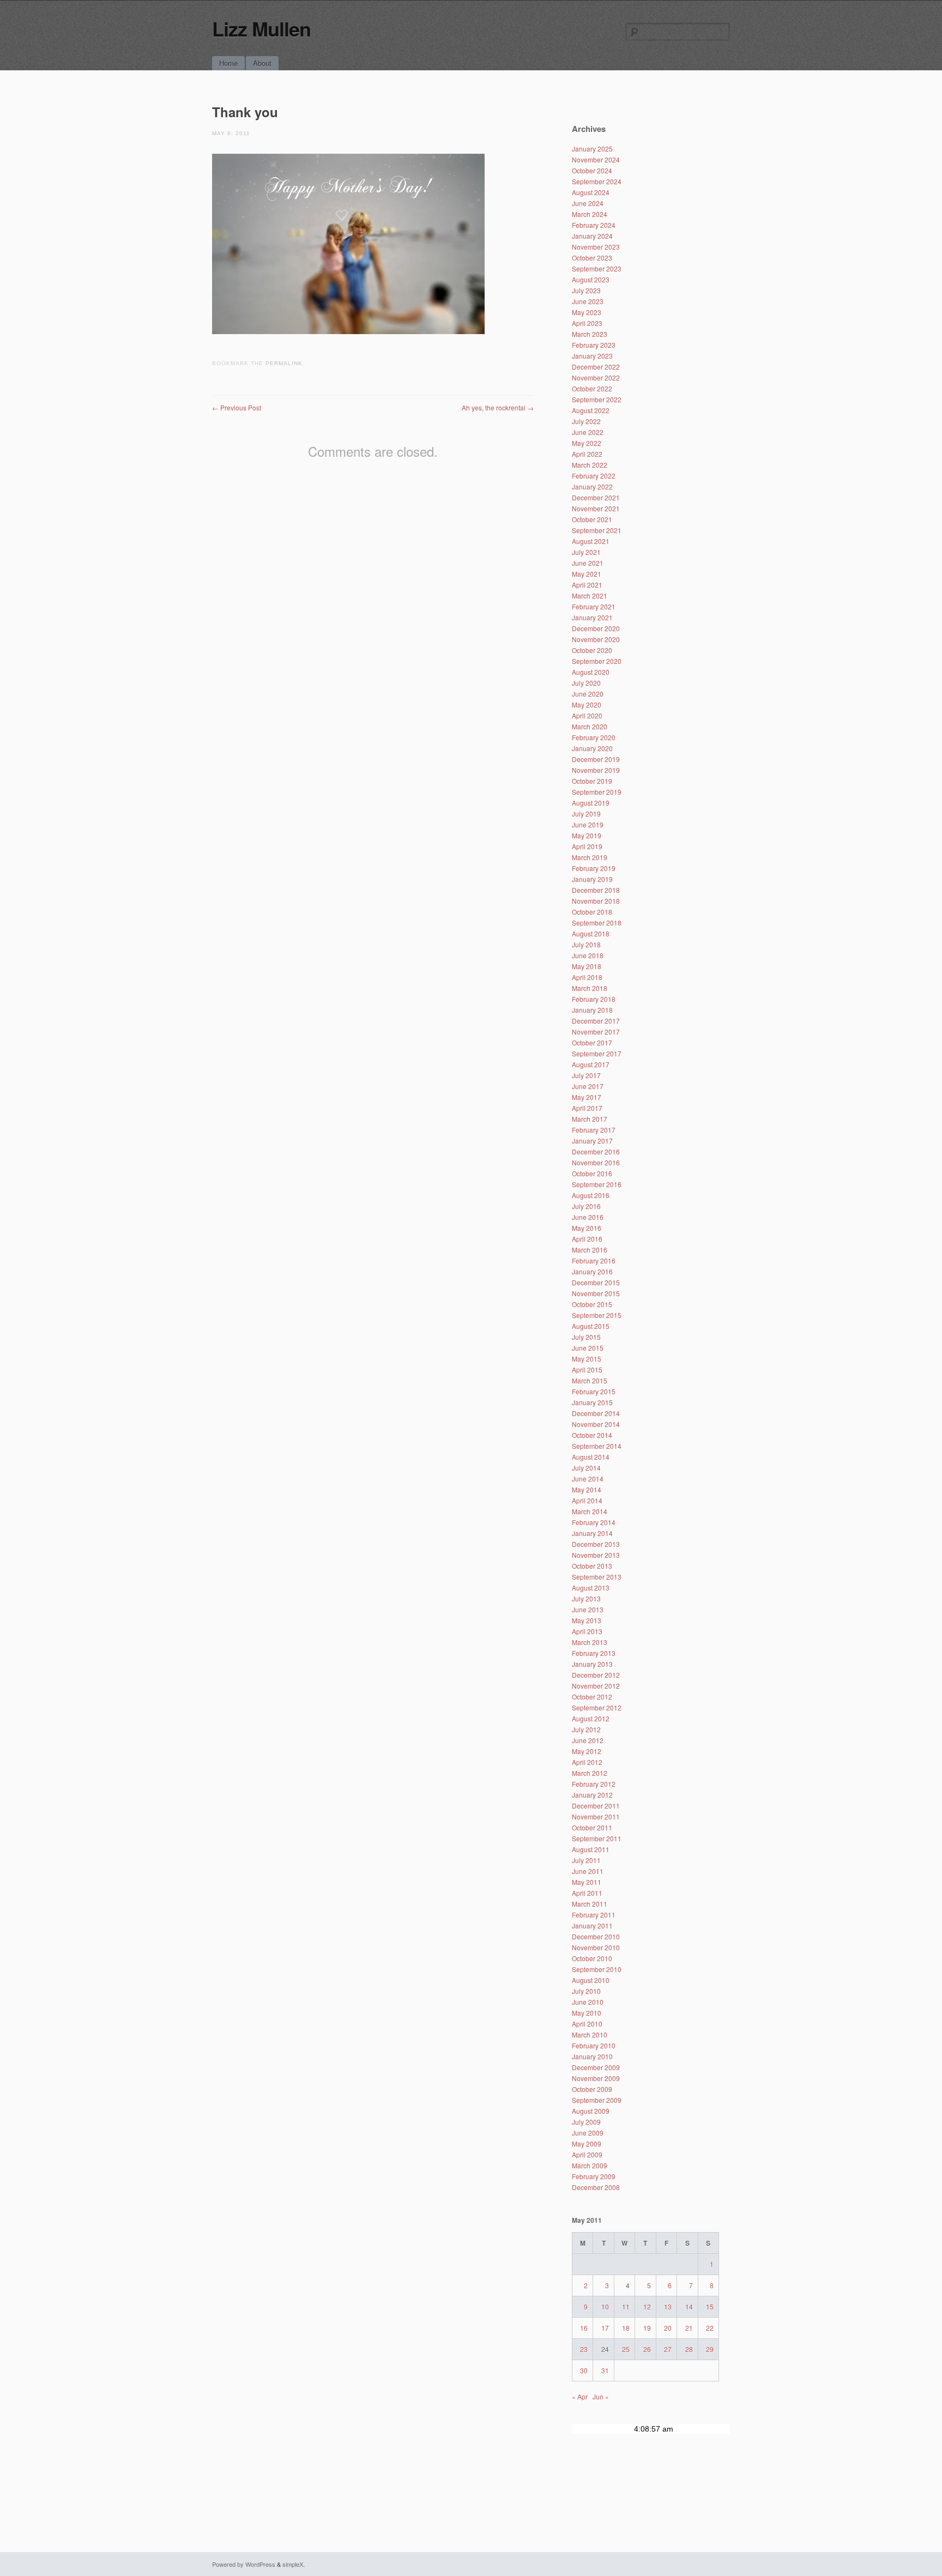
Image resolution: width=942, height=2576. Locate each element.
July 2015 (586, 1337)
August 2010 (591, 1980)
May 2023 (587, 312)
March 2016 (590, 1250)
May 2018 (587, 966)
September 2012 (597, 1707)
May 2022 (587, 443)
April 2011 (587, 1893)
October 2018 (592, 912)
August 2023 (591, 279)
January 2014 (592, 1533)
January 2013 (592, 1664)
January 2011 (592, 1925)
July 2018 (586, 944)
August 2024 (591, 192)
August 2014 (591, 1457)
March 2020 (590, 726)
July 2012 (586, 1729)
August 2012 (591, 1718)
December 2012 (596, 1675)
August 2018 (591, 933)
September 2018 (597, 923)
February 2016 (594, 1260)
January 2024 (592, 236)
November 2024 (596, 159)
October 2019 (592, 781)
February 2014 (594, 1522)
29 (710, 2349)
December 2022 (596, 367)
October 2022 (592, 388)
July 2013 (586, 1598)
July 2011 (586, 1860)
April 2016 (587, 1239)
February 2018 (594, 999)
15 (710, 2306)
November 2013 (596, 1555)
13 (668, 2306)
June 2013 (588, 1609)
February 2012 (594, 1784)
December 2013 (596, 1544)
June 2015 (588, 1348)
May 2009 (587, 2143)
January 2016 (592, 1271)
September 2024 (597, 181)
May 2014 (587, 1489)
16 (584, 2328)
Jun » (601, 2396)
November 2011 (596, 1816)
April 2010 (587, 2024)
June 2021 (588, 563)
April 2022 (587, 454)
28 (689, 2349)
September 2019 (597, 792)
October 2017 (592, 1042)
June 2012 (588, 1740)
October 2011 (592, 1827)
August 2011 (591, 1849)
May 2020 (587, 705)
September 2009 (597, 2100)
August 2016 (591, 1195)
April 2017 (587, 1108)
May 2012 (587, 1751)
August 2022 (591, 410)
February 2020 (594, 737)
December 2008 (596, 2187)
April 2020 (587, 715)
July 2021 (586, 552)
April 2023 (587, 323)
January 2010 (592, 2056)
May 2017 (587, 1097)
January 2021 (592, 617)
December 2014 (596, 1413)
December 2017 (596, 1021)
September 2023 (597, 268)
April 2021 (587, 585)
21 (689, 2328)
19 (647, 2328)
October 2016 (592, 1173)
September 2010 (597, 1969)
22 (710, 2328)
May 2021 (587, 574)
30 (584, 2370)
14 (689, 2306)
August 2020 (591, 672)
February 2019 (594, 868)
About (262, 63)
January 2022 (592, 486)
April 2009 (587, 2154)
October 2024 (592, 170)
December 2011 (596, 1806)
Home (228, 63)
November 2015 (596, 1293)
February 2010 (594, 2045)
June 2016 (588, 1217)
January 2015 (592, 1402)
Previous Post (237, 407)
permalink (284, 363)
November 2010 (596, 1947)
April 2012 (587, 1762)
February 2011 (594, 1915)
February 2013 (594, 1653)
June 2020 (588, 694)
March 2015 (590, 1380)
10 (605, 2306)
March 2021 (590, 595)
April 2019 (587, 846)
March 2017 (590, 1119)
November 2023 (596, 247)
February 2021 (594, 606)
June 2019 (588, 824)
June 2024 (588, 203)
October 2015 (592, 1304)
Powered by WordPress (244, 2564)
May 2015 (587, 1359)
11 (626, 2306)
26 (647, 2349)
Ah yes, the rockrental (498, 407)
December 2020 (596, 628)
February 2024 (594, 225)
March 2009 (590, 2165)
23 (584, 2349)
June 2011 (588, 1871)
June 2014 (588, 1479)
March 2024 (590, 214)
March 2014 (590, 1511)
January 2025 (592, 149)
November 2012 (596, 1686)
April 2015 (587, 1369)
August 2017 (591, 1064)
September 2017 (597, 1053)
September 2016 (597, 1184)
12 (647, 2306)
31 (605, 2370)
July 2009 (586, 2122)
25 (626, 2349)
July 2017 (586, 1075)
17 (605, 2328)
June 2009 (588, 2133)
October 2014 (592, 1435)
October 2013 (592, 1566)
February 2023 (594, 345)
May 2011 (587, 1882)
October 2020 (592, 650)
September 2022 (597, 399)
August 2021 (591, 541)
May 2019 (587, 835)
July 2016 (586, 1206)
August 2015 (591, 1326)
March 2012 (590, 1773)
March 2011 (590, 1904)
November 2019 (596, 770)
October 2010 (592, 1958)
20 (668, 2328)
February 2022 (594, 476)
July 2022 (586, 421)
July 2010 (586, 1991)
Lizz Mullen (261, 28)
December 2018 (596, 890)
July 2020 (586, 683)
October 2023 (592, 258)
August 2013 (591, 1588)
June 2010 (588, 2002)
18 (626, 2328)
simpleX (293, 2564)
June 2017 (588, 1086)
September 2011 (597, 1838)
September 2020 (597, 661)
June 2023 (588, 301)
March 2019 (590, 857)
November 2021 (596, 508)
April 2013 (587, 1631)
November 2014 (596, 1424)
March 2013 (590, 1642)
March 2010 (590, 2034)
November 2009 (596, 2078)
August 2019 (591, 803)
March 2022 (590, 465)
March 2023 (590, 334)
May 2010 (587, 2013)
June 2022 (588, 432)
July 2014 (586, 1468)
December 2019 (596, 759)
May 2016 (587, 1228)
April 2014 (587, 1500)
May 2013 (587, 1620)
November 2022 (596, 377)
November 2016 (596, 1162)
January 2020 (592, 748)
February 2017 (594, 1130)
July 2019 (586, 814)
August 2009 (591, 2111)
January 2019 (592, 879)
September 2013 (597, 1577)
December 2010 (596, 1936)
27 (668, 2349)
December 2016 (596, 1151)
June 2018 (588, 955)
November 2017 (596, 1032)
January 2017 (592, 1141)
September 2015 (597, 1315)
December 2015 (596, 1282)
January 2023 (592, 356)
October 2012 (592, 1697)
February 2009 (594, 2176)
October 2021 (592, 519)
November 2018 (596, 901)
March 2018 (590, 988)
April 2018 (587, 977)
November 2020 (596, 639)
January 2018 (592, 1010)
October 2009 (592, 2089)
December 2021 (596, 497)
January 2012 (592, 1795)
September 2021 (597, 530)
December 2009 (596, 2067)
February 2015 (594, 1391)
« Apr (580, 2396)
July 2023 (586, 290)
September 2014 (597, 1446)
